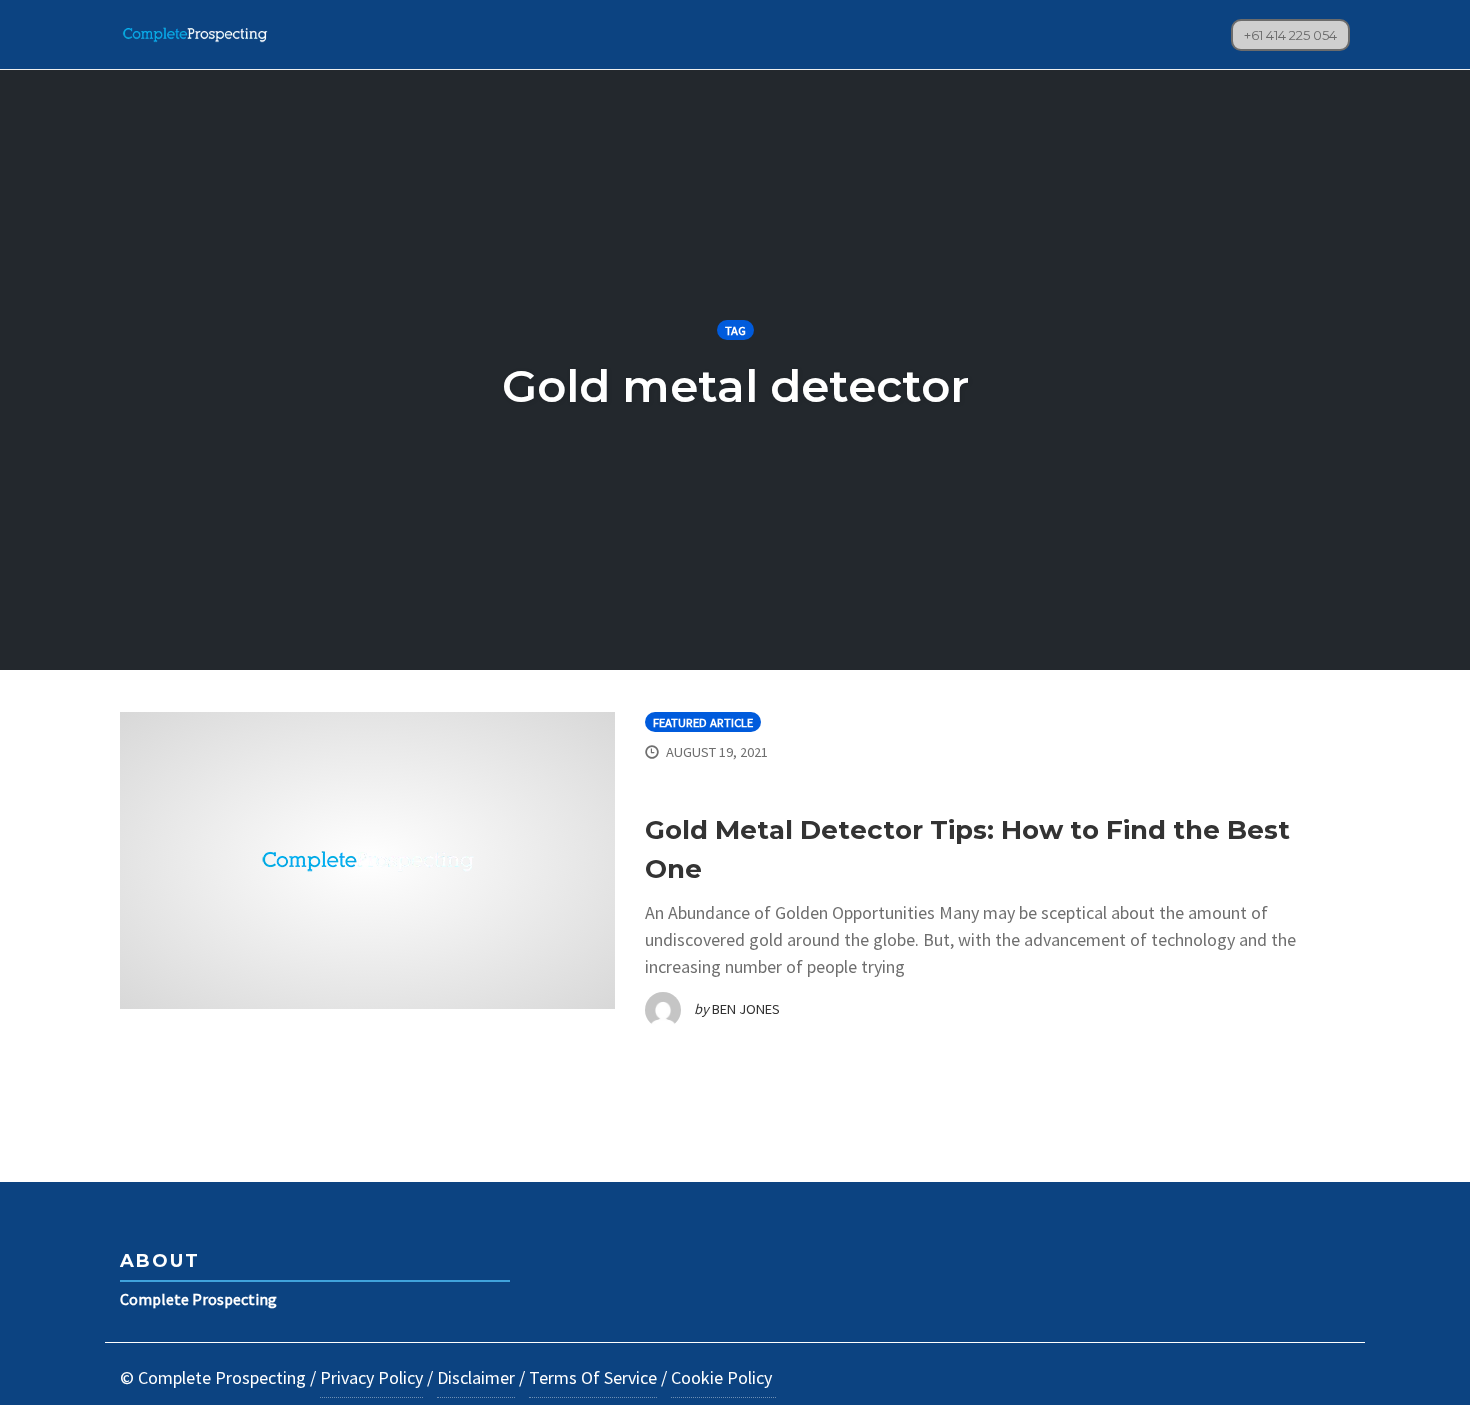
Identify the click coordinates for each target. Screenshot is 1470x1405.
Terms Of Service (593, 1377)
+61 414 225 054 (1290, 35)
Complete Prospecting (198, 1299)
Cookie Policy (723, 1377)
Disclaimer (476, 1377)
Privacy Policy (371, 1377)
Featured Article (703, 722)
